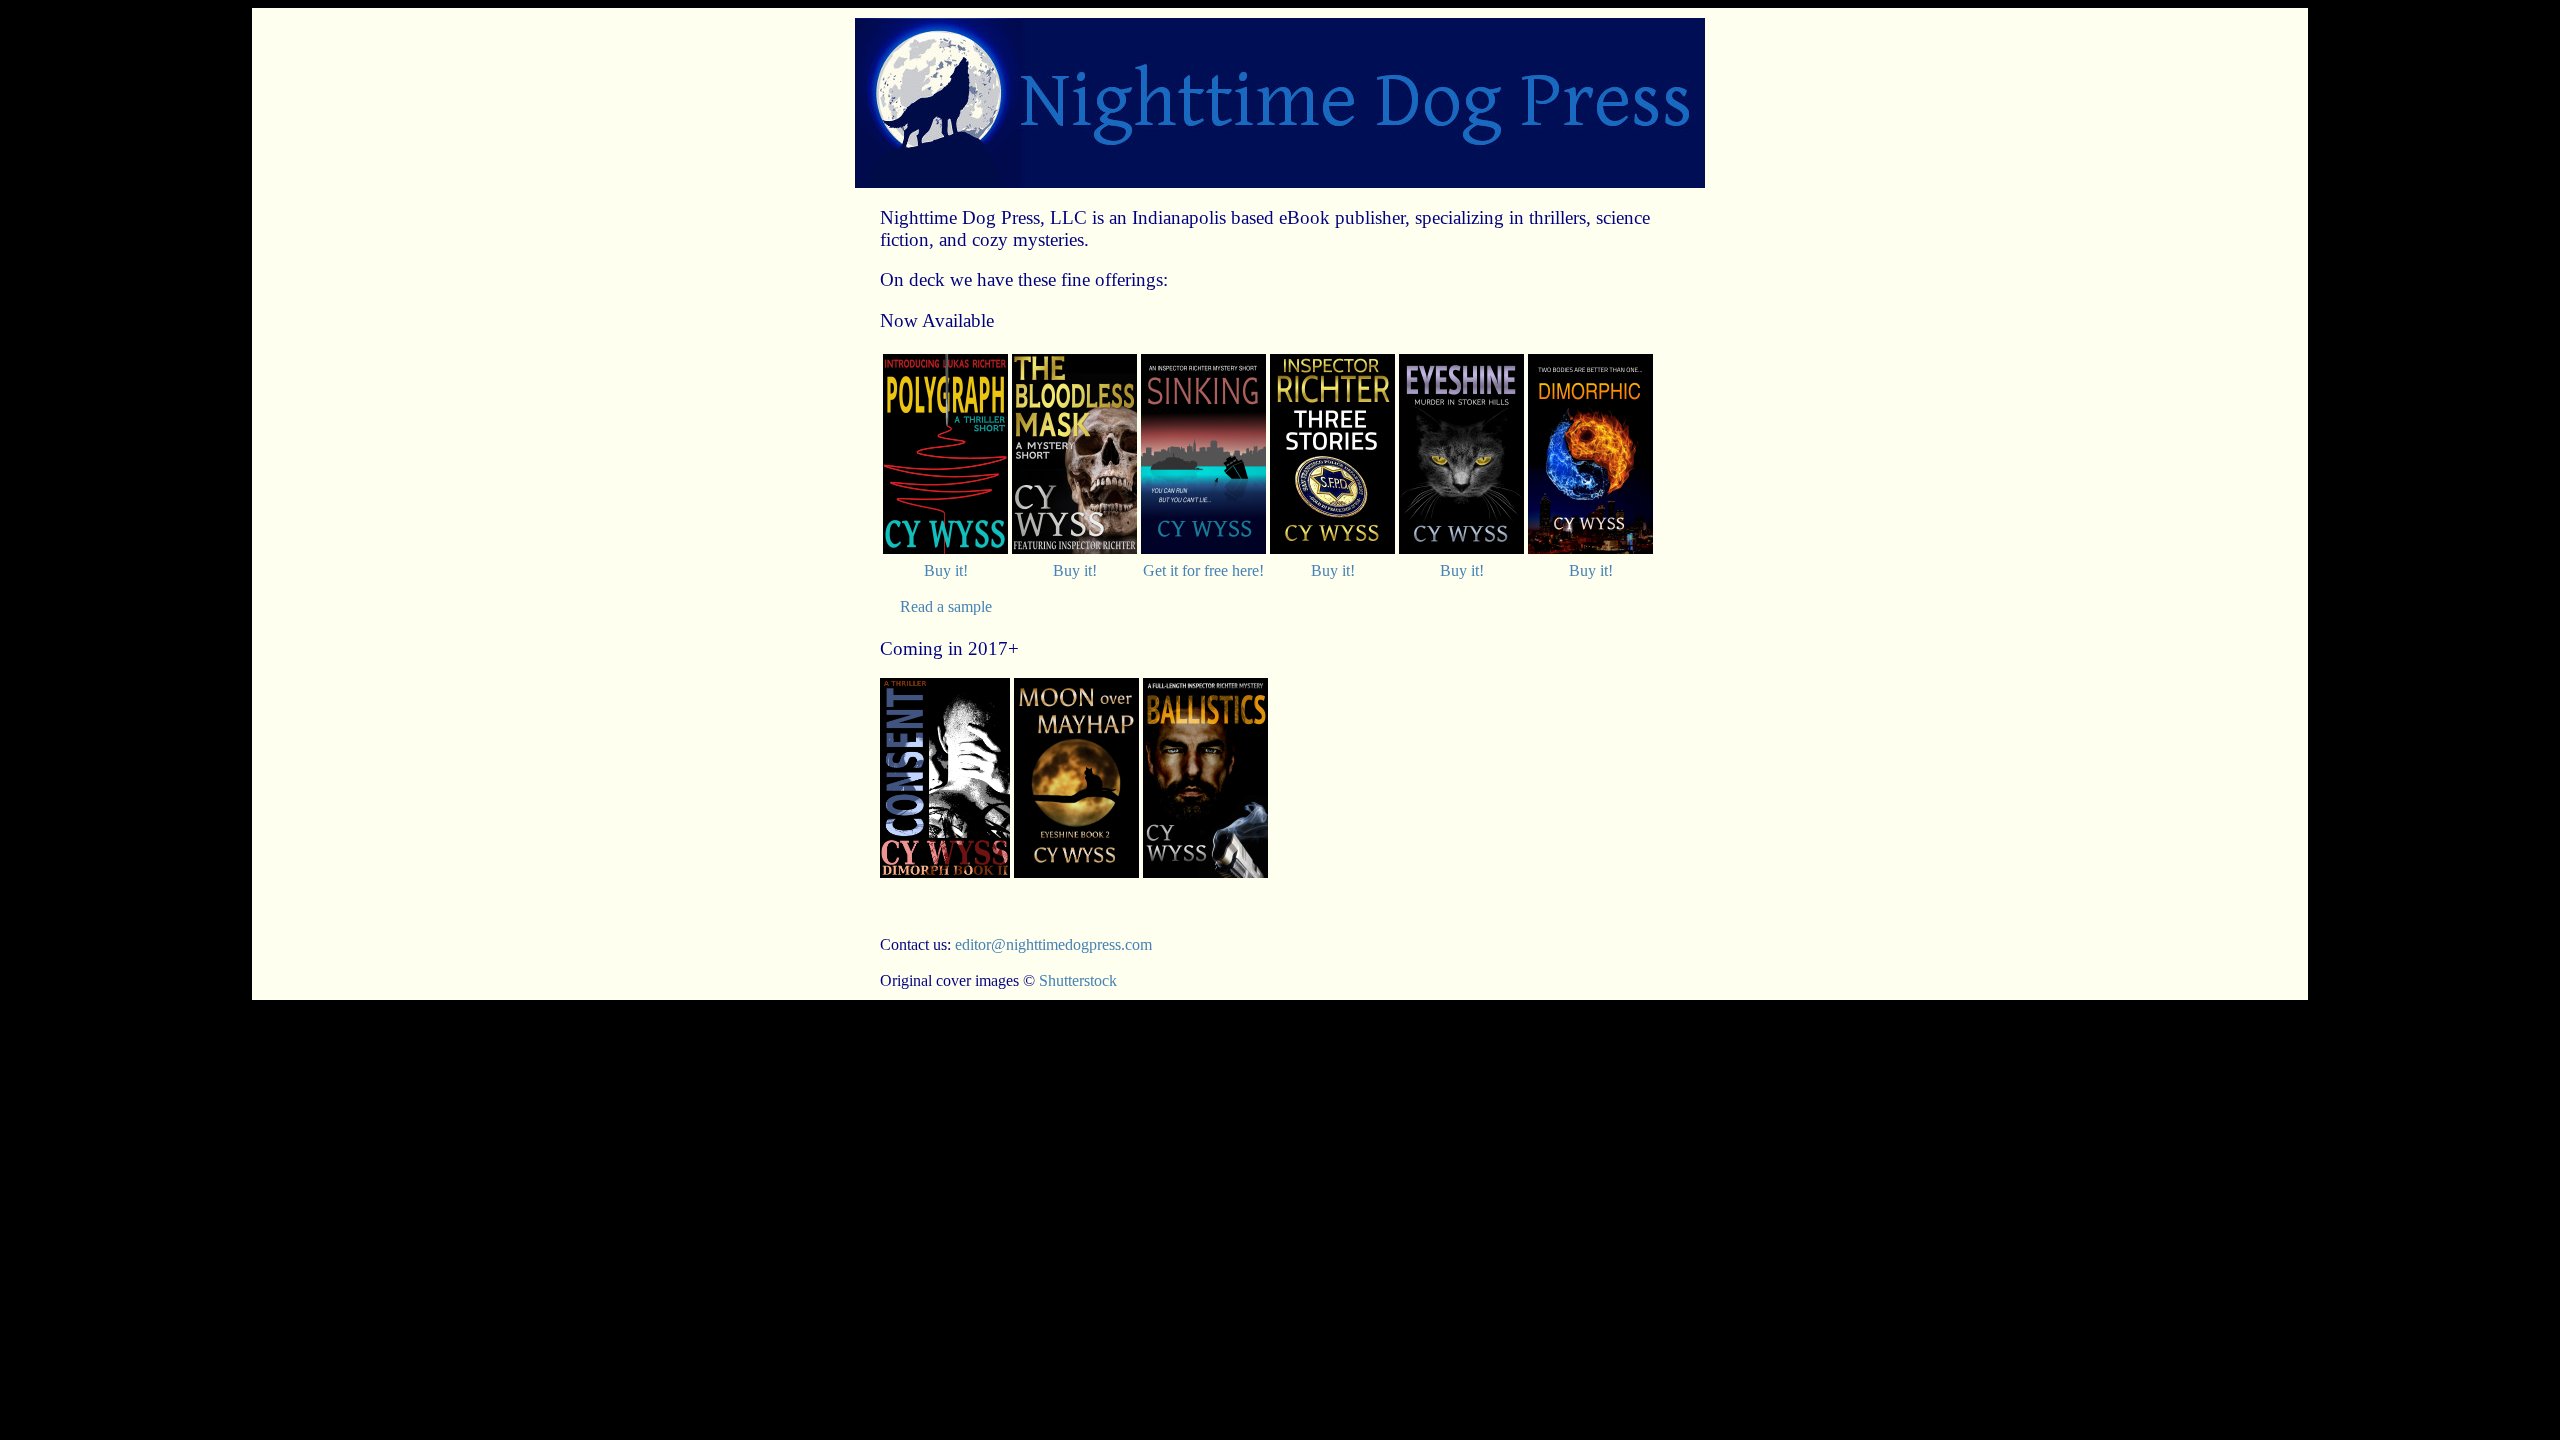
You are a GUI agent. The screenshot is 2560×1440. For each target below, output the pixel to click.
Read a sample (946, 606)
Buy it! (946, 570)
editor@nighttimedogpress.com (1053, 944)
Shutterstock (1078, 980)
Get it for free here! (1203, 570)
